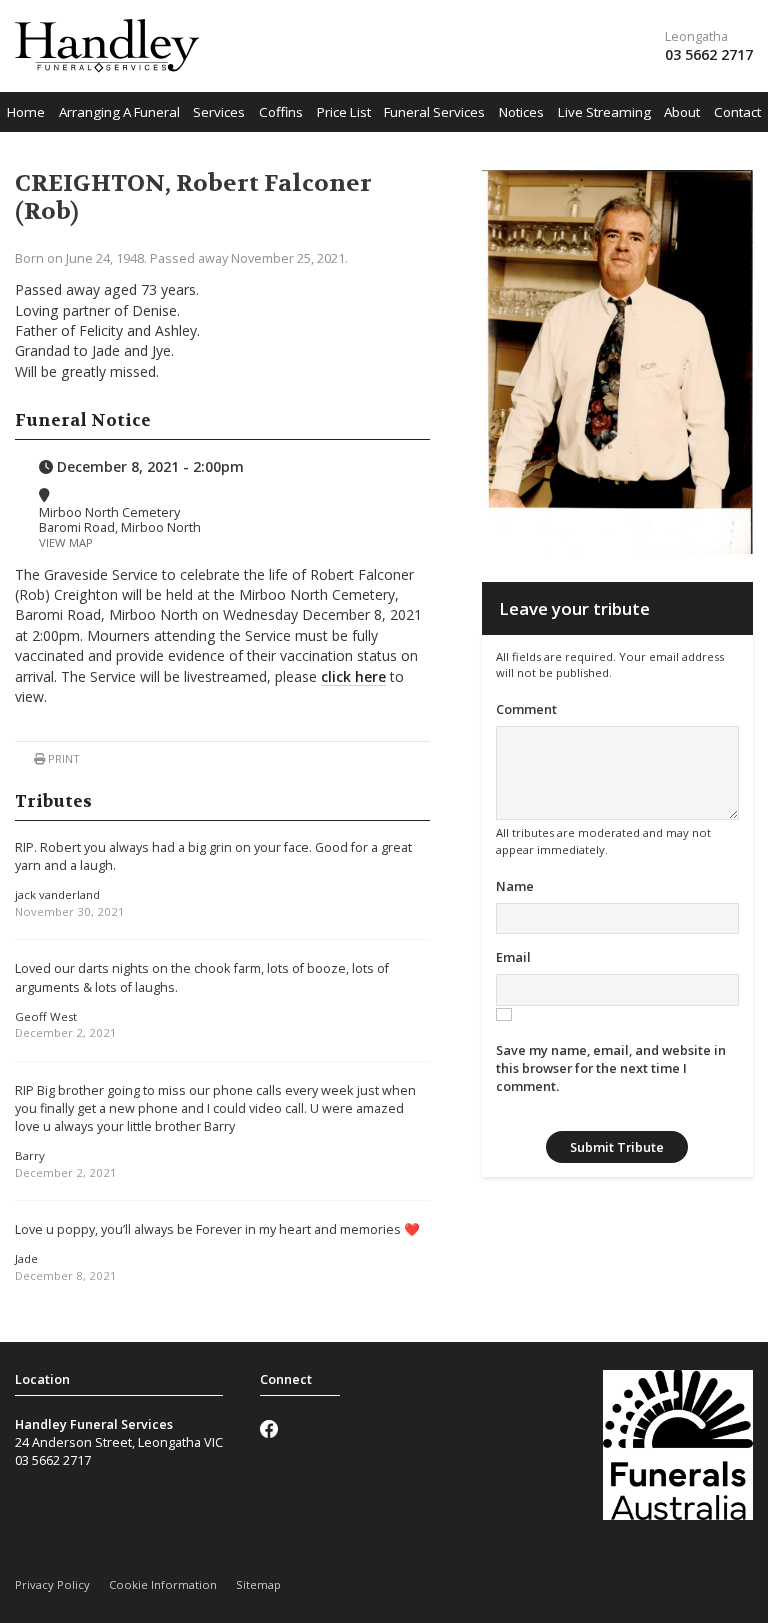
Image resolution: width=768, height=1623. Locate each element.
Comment (526, 709)
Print (62, 758)
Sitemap (258, 1584)
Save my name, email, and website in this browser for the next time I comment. (611, 1068)
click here (353, 676)
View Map (66, 542)
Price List (344, 112)
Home (26, 112)
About (682, 112)
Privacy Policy (52, 1584)
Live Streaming (604, 112)
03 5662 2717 (709, 54)
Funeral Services (434, 112)
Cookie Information (163, 1584)
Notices (521, 112)
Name (515, 886)
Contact (737, 112)
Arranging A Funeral (119, 112)
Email (513, 957)
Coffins (281, 112)
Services (219, 112)
